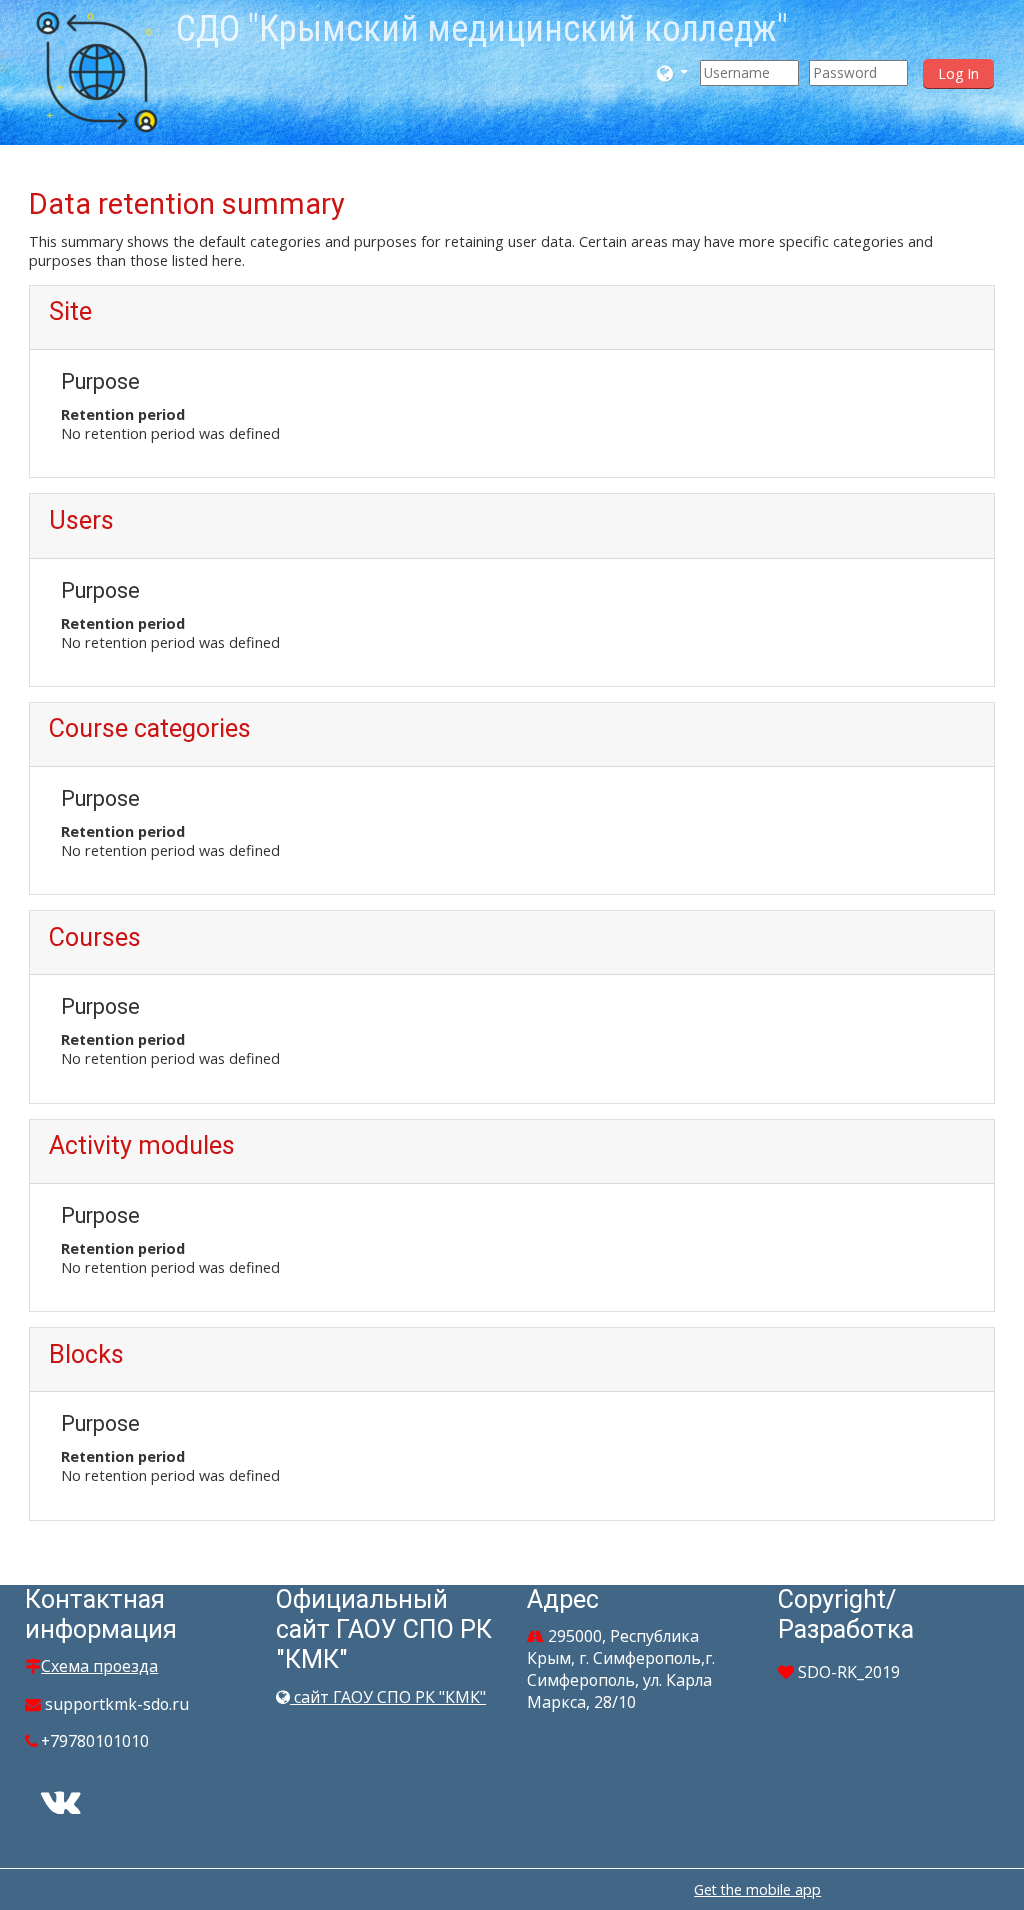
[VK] (61, 1808)
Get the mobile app (757, 1889)
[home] (97, 70)
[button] (673, 72)
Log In (958, 73)
